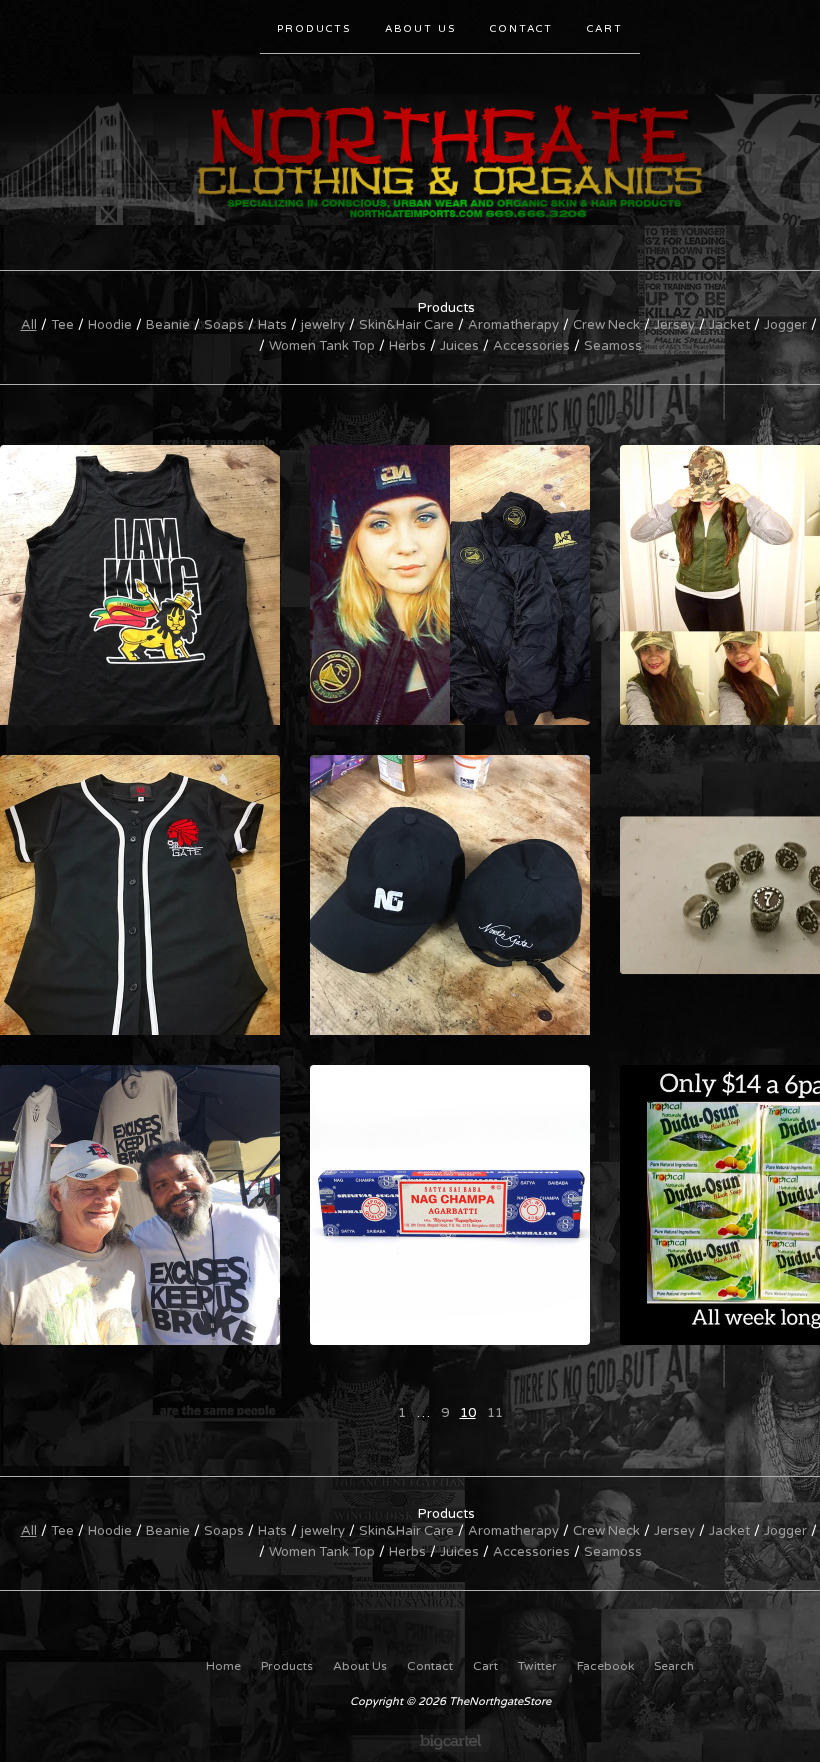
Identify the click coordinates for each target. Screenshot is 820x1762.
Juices (459, 346)
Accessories (531, 346)
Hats (272, 325)
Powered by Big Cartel (450, 1740)
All (29, 325)
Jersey (674, 325)
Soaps (224, 325)
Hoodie (110, 325)
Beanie (168, 325)
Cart (605, 29)
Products (314, 29)
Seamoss (613, 346)
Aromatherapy (513, 325)
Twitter (537, 1666)
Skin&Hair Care (406, 325)
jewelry (323, 325)
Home (223, 1666)
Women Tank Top (322, 346)
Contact (521, 29)
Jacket (729, 325)
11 (495, 1413)
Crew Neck (606, 325)
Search (674, 1666)
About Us (420, 29)
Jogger (785, 325)
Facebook (605, 1666)
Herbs (407, 346)
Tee (62, 325)
